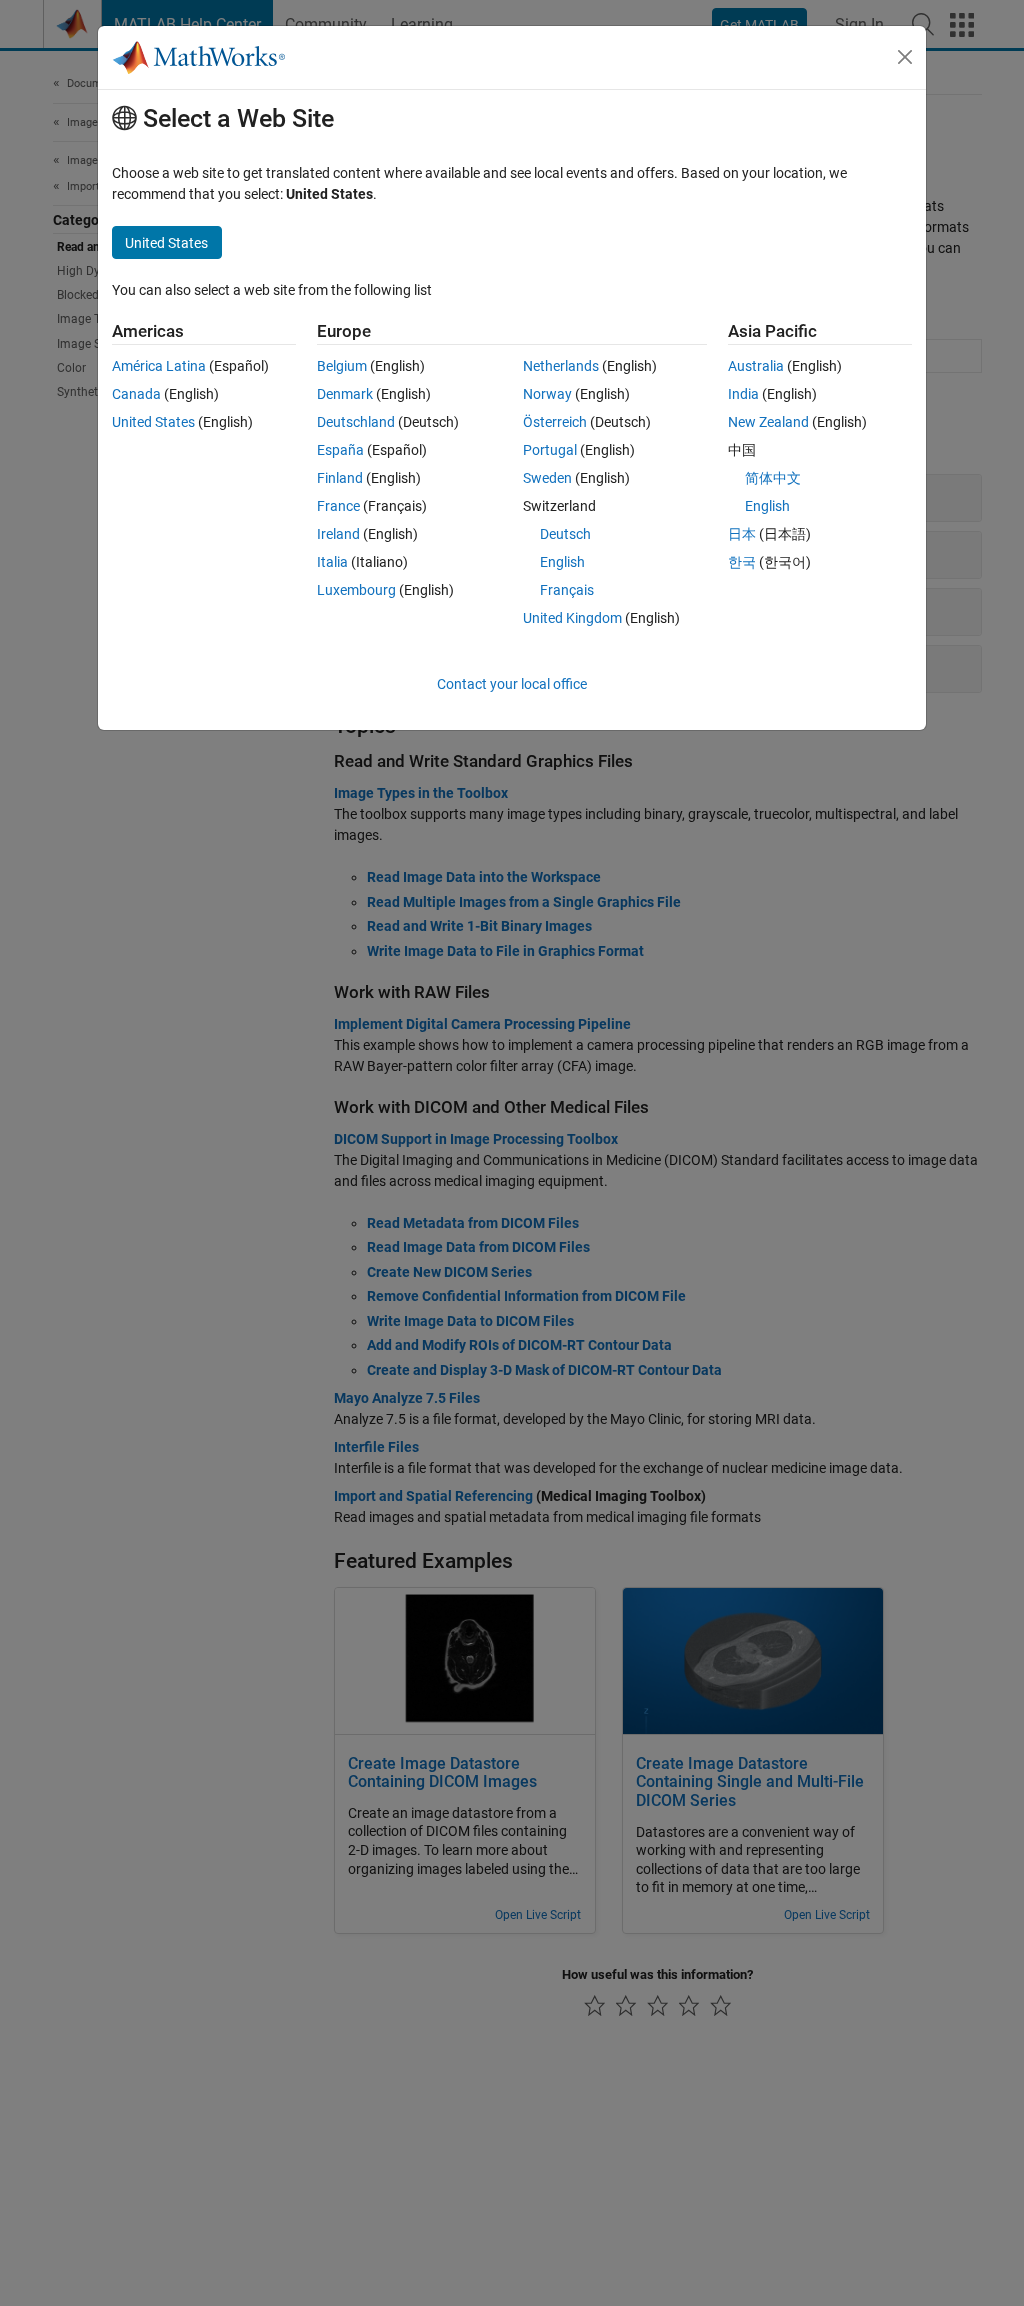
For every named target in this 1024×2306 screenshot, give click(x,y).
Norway (547, 394)
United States (153, 422)
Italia (332, 562)
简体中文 (773, 478)
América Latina (159, 366)
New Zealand (768, 422)
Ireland (338, 534)
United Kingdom (572, 618)
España (340, 450)
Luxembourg (356, 590)
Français (567, 590)
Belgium (342, 366)
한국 (742, 562)
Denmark (345, 394)
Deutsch (565, 534)
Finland (340, 478)
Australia (756, 366)
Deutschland (356, 422)
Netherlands (561, 366)
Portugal (550, 450)
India (743, 394)
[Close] (905, 57)
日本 (742, 534)
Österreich (555, 422)
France (338, 506)
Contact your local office (512, 684)
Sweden (547, 478)
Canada (136, 394)
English (562, 562)
